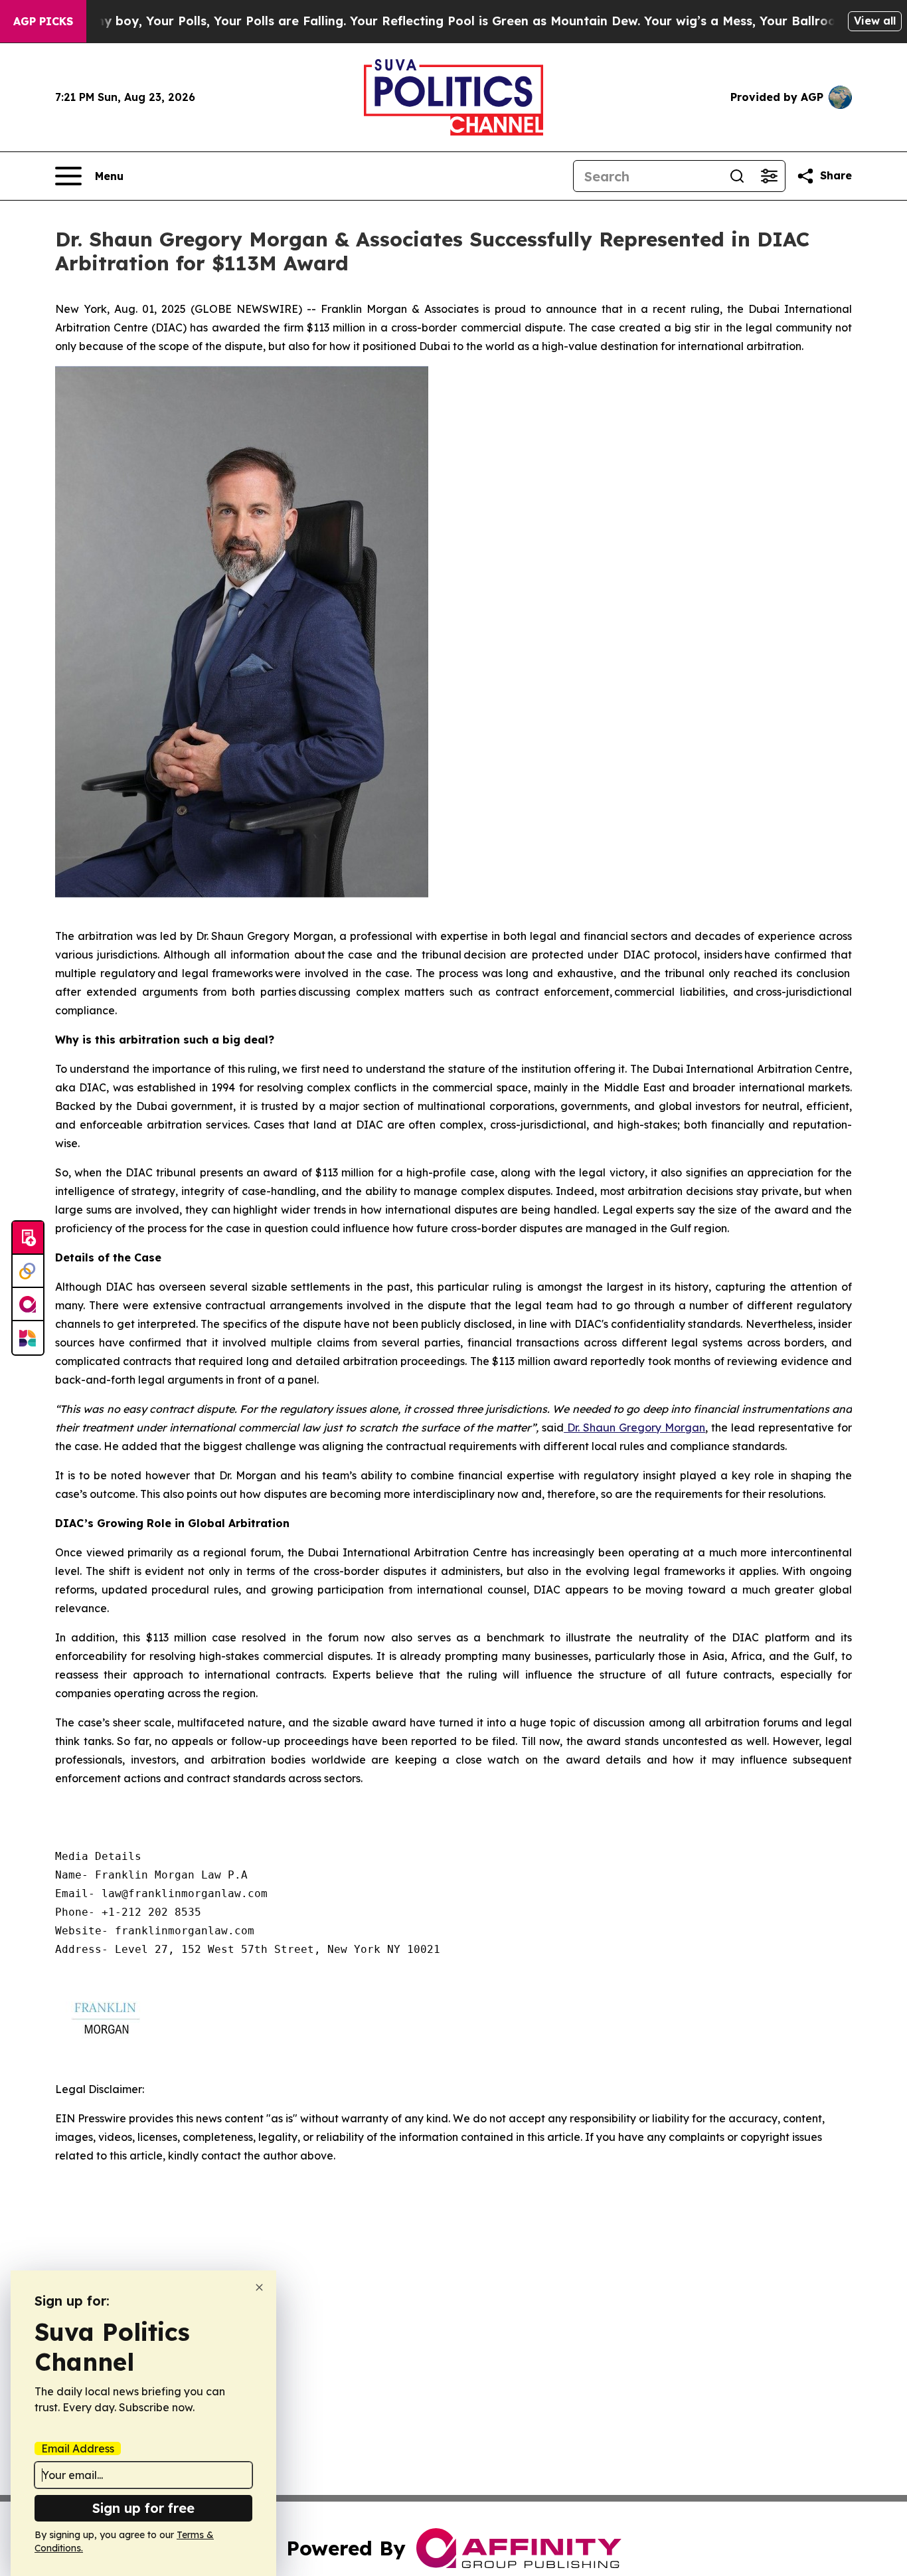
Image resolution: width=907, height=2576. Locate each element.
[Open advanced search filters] (769, 176)
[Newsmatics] (28, 1338)
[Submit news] (28, 1238)
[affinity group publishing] (28, 1305)
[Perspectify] (28, 1271)
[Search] (737, 176)
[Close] (259, 2287)
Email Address (78, 2448)
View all (875, 21)
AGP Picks (43, 21)
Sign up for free (143, 2508)
